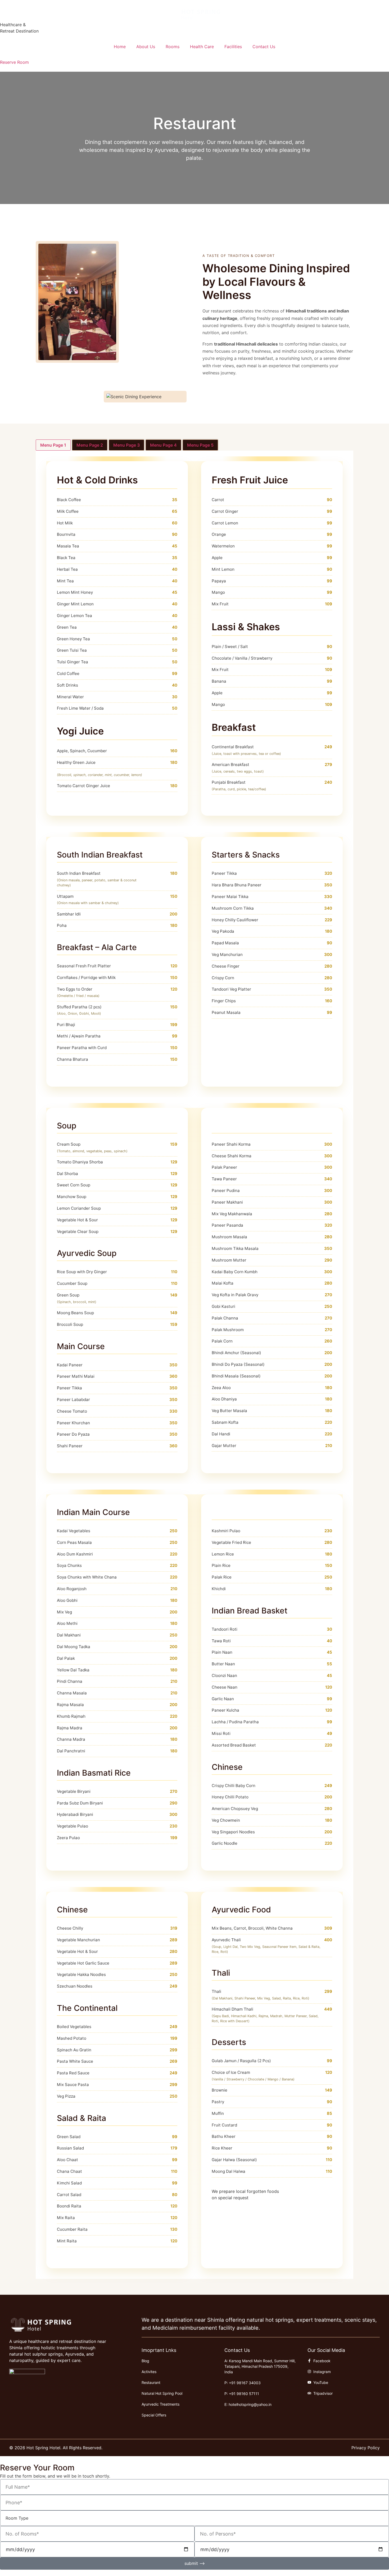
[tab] (53, 445)
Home (120, 47)
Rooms (173, 47)
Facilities (233, 47)
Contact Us (264, 47)
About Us (146, 47)
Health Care (202, 47)
